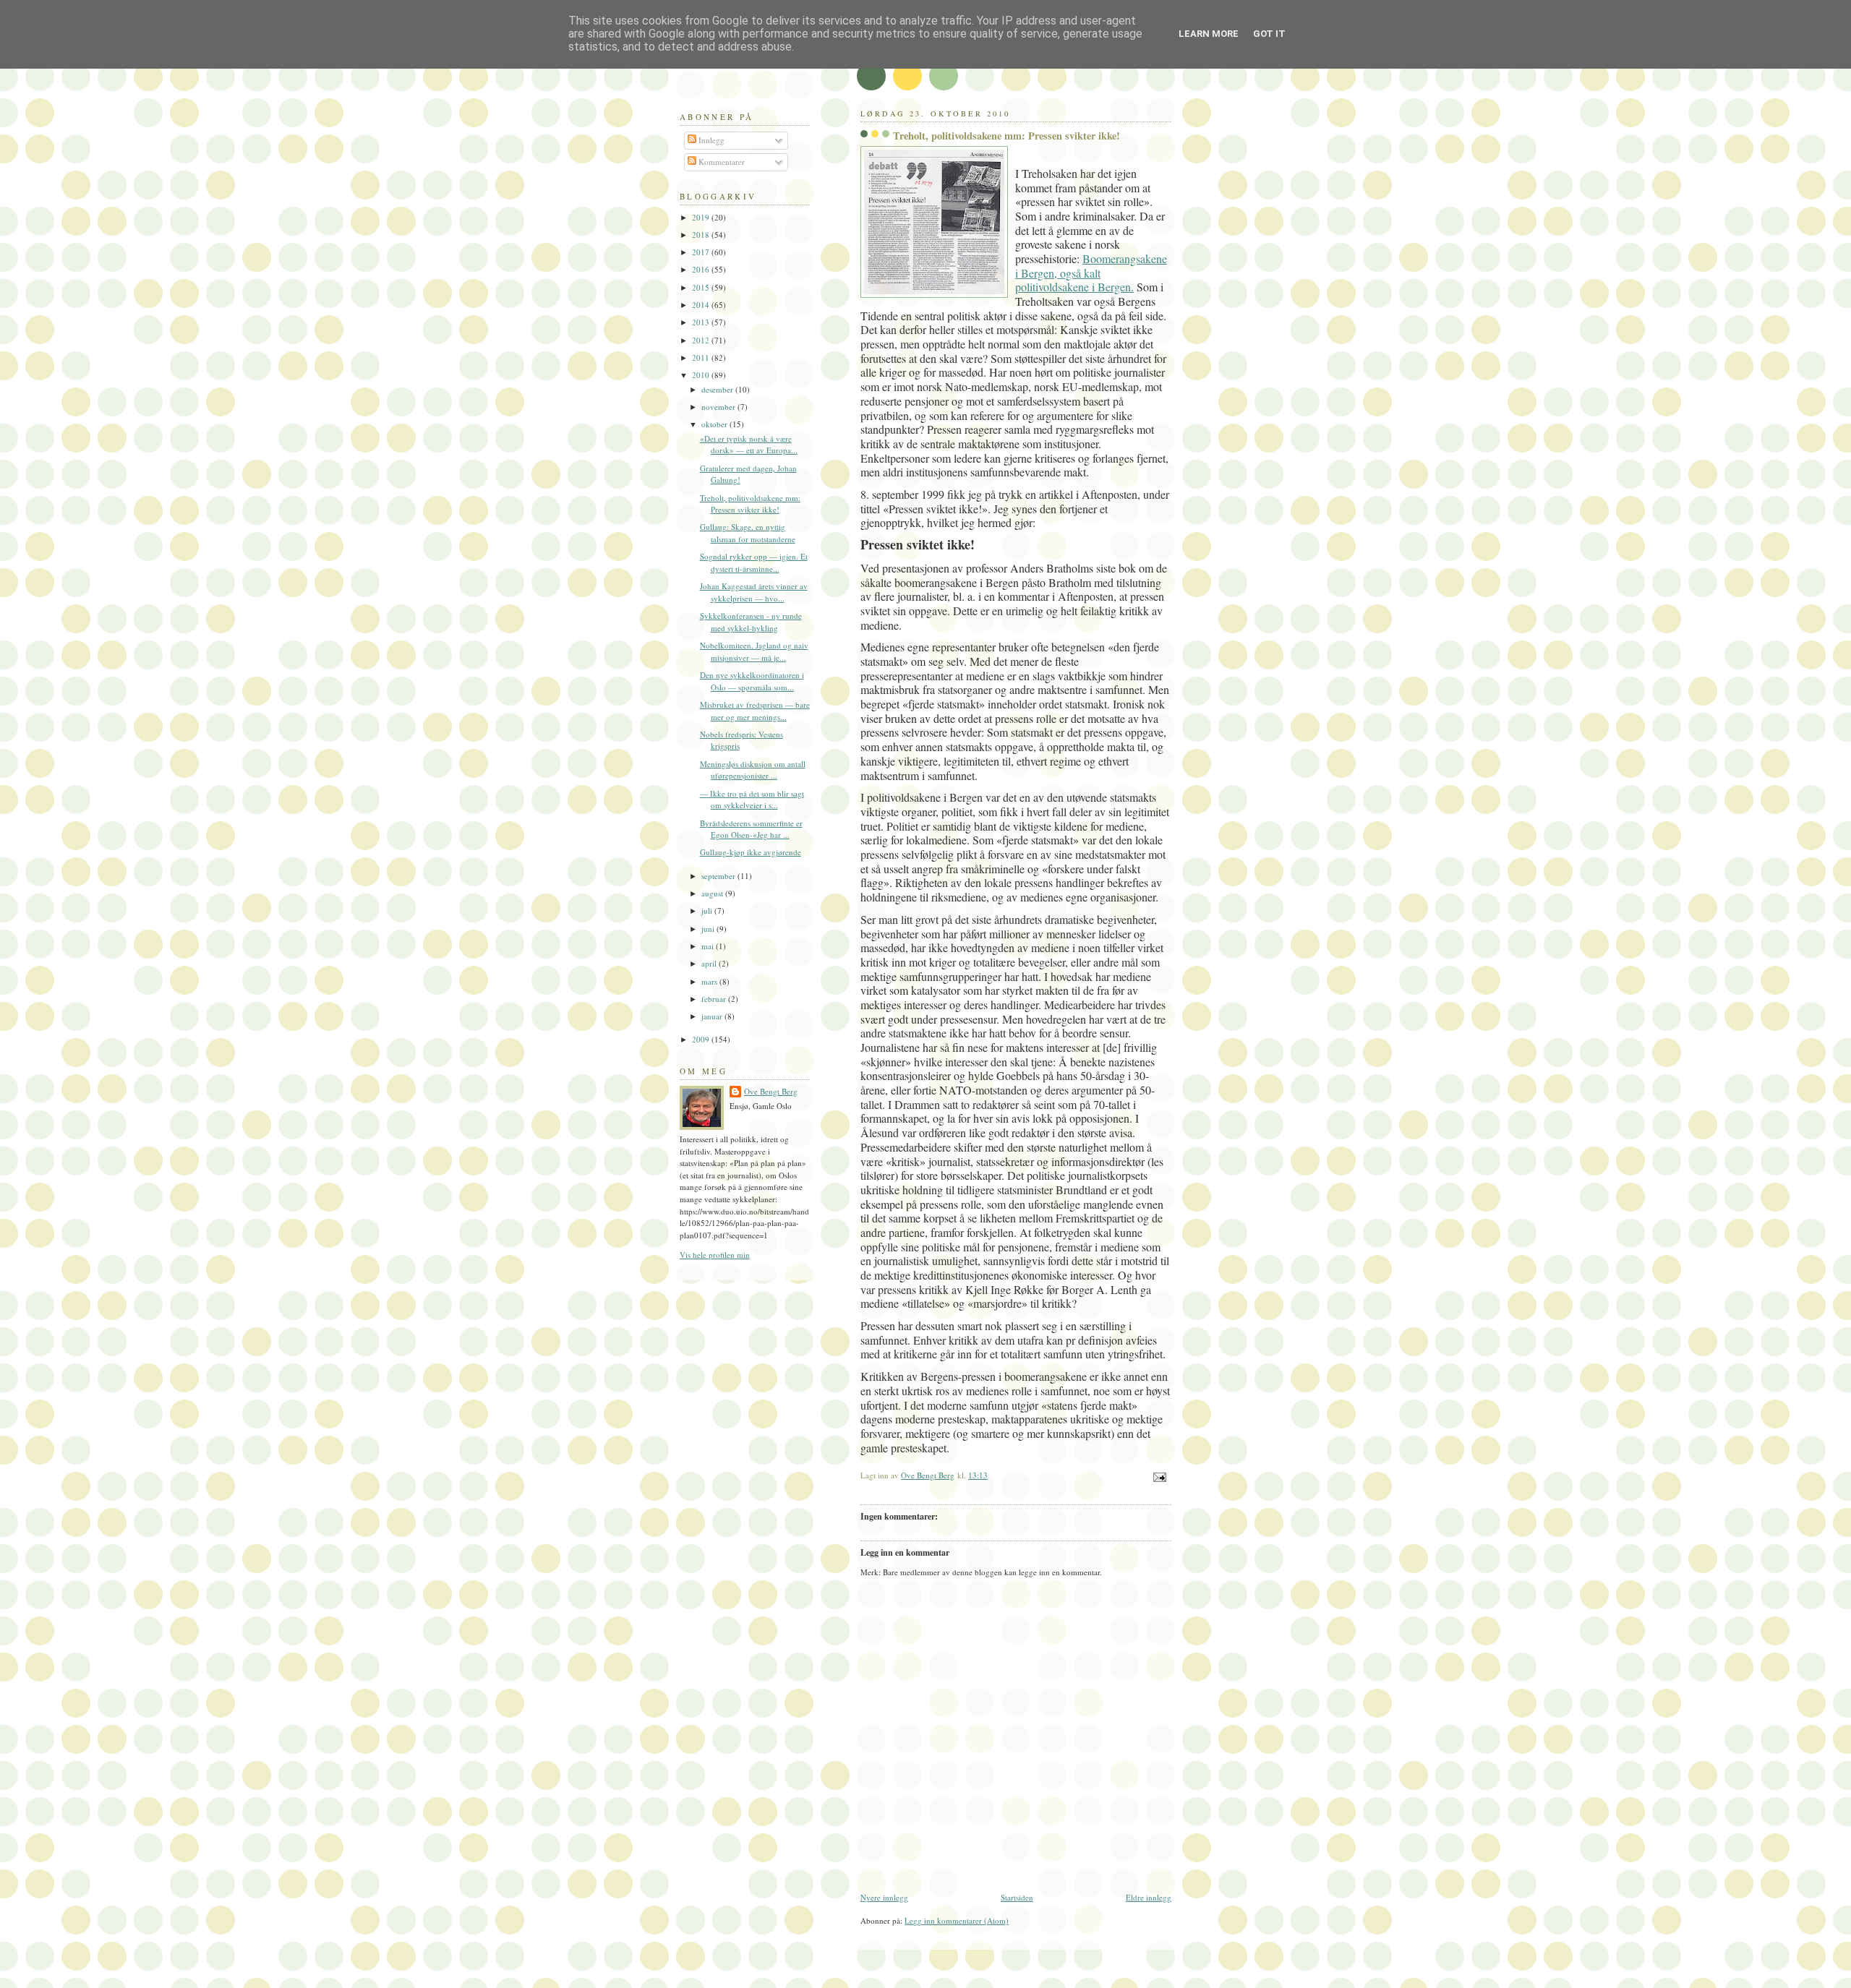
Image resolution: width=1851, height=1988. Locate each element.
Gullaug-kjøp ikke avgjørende (751, 852)
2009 (702, 1039)
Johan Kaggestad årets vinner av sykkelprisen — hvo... (754, 592)
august (713, 893)
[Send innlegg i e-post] (1159, 1476)
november (719, 407)
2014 (702, 305)
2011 (702, 357)
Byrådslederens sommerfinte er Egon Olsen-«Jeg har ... (751, 829)
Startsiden (1017, 1897)
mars (710, 981)
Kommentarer (721, 162)
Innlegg (710, 140)
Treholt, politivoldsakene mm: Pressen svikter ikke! (750, 504)
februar (715, 999)
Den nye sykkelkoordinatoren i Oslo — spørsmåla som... (752, 681)
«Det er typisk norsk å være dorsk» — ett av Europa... (749, 445)
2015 (702, 287)
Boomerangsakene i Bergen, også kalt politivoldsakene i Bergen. (1091, 273)
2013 (702, 322)
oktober (715, 424)
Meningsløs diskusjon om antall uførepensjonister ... (753, 770)
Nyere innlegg (884, 1897)
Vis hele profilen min (715, 1255)
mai (709, 946)
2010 (702, 375)
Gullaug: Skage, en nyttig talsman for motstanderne (748, 533)
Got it (1269, 34)
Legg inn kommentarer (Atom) (957, 1920)
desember (718, 389)
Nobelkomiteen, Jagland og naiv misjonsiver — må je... (754, 651)
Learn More (1209, 34)
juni (709, 929)
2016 (702, 269)
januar (713, 1016)
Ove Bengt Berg (771, 1091)
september (719, 876)
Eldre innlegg (1149, 1897)
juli (708, 911)
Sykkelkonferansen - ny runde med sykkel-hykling (751, 622)
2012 (702, 340)
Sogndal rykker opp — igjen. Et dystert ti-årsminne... (754, 562)
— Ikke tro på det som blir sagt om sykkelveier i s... (752, 800)
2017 (702, 252)
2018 (702, 235)
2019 (702, 217)
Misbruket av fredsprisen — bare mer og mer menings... (755, 711)
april (710, 963)
